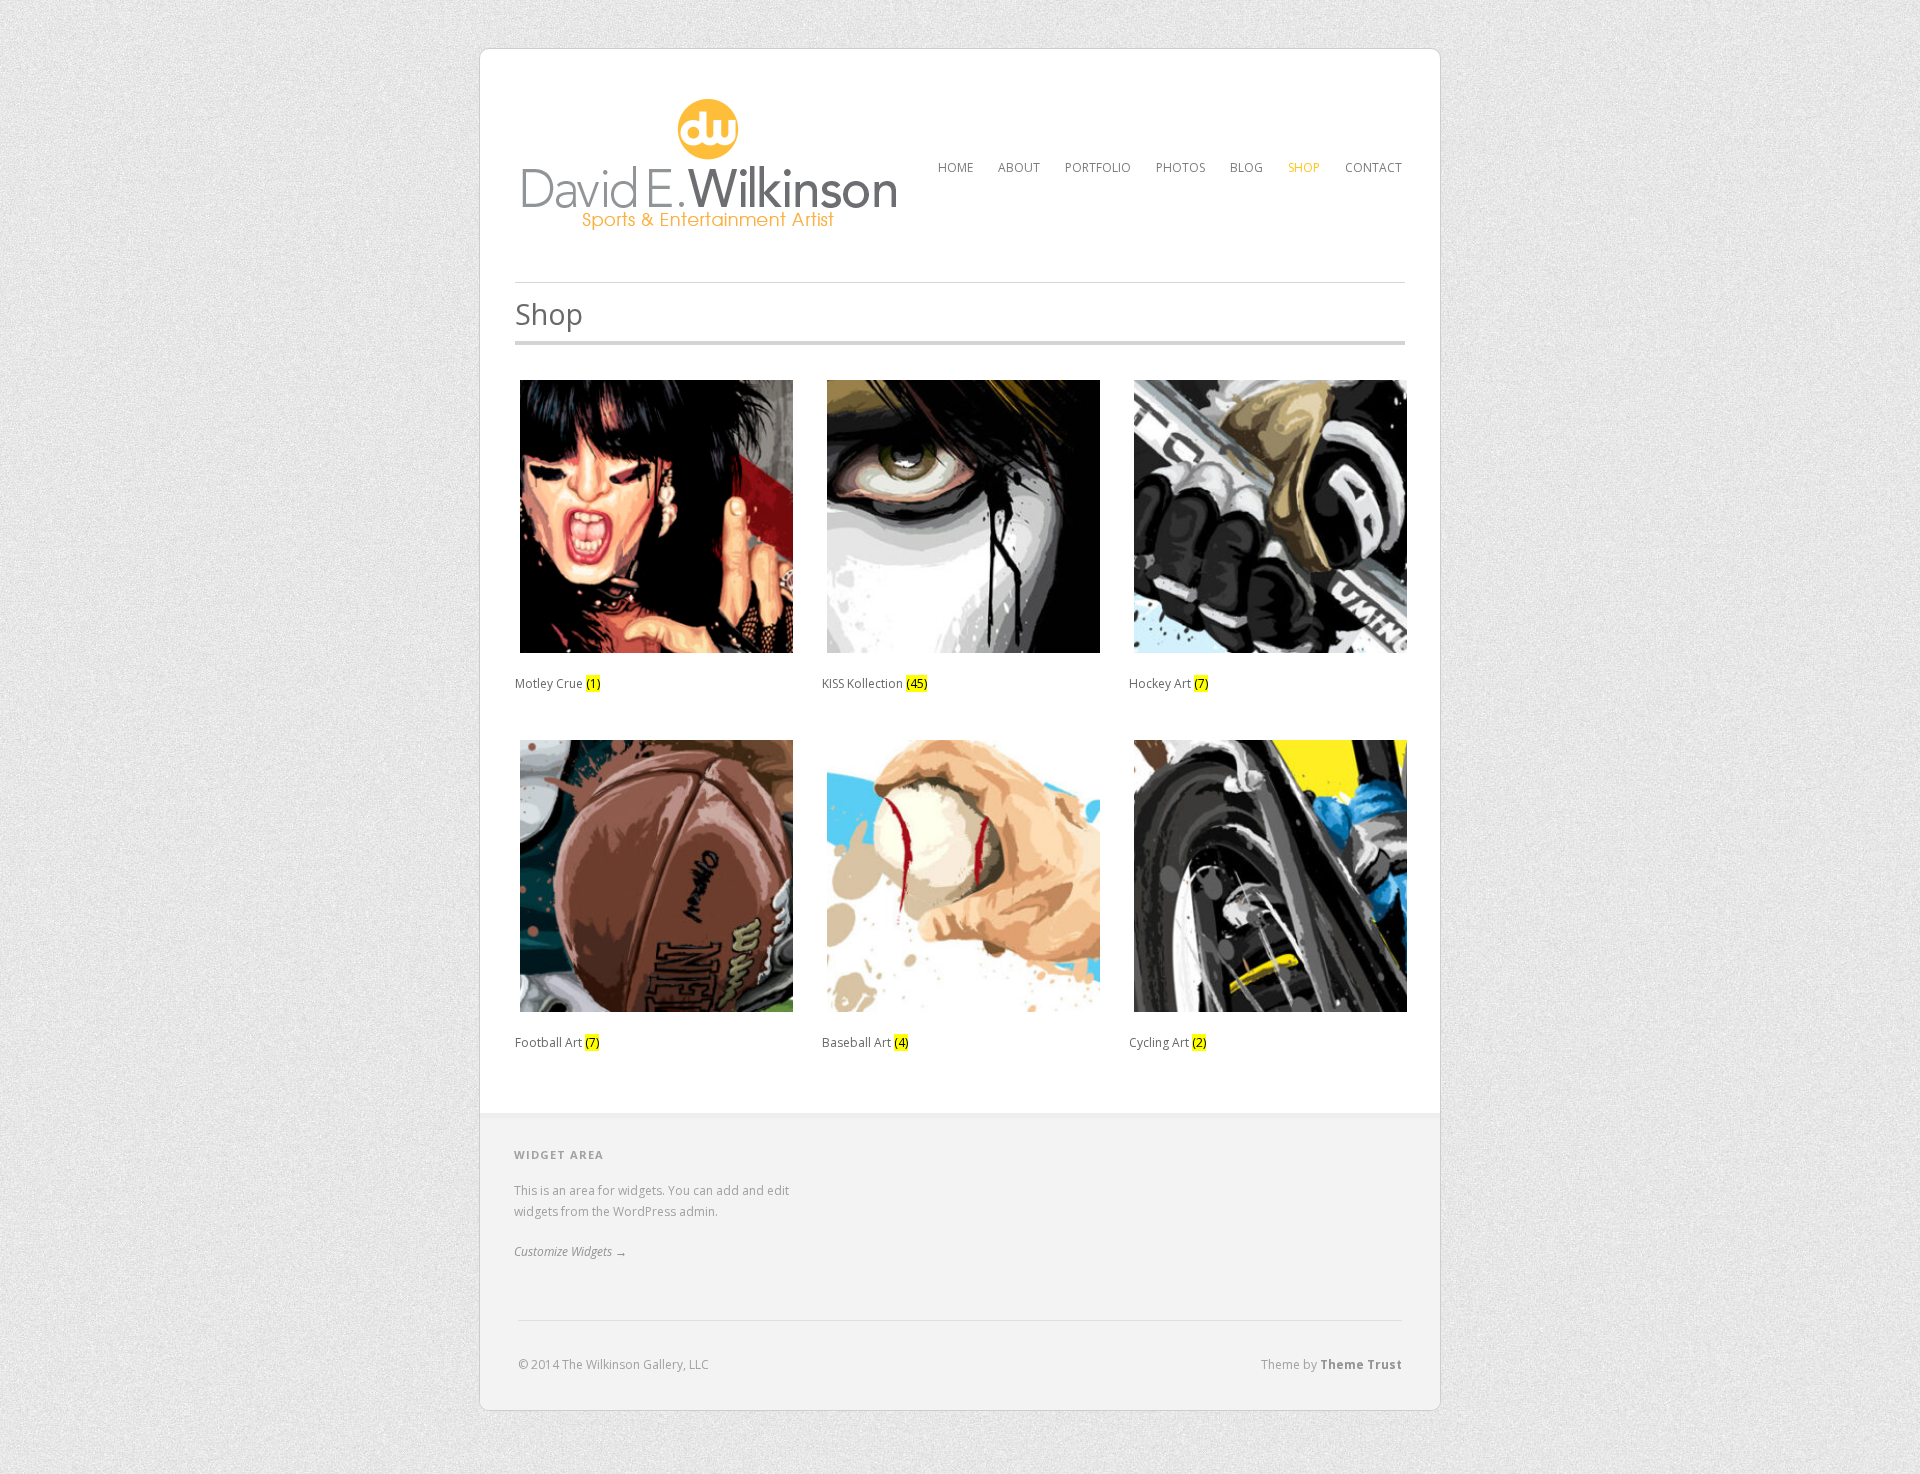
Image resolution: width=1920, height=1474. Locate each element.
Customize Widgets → (570, 1251)
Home (955, 167)
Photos (1180, 167)
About (1019, 167)
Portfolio (1098, 165)
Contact (1373, 167)
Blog (1246, 167)
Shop (1304, 167)
